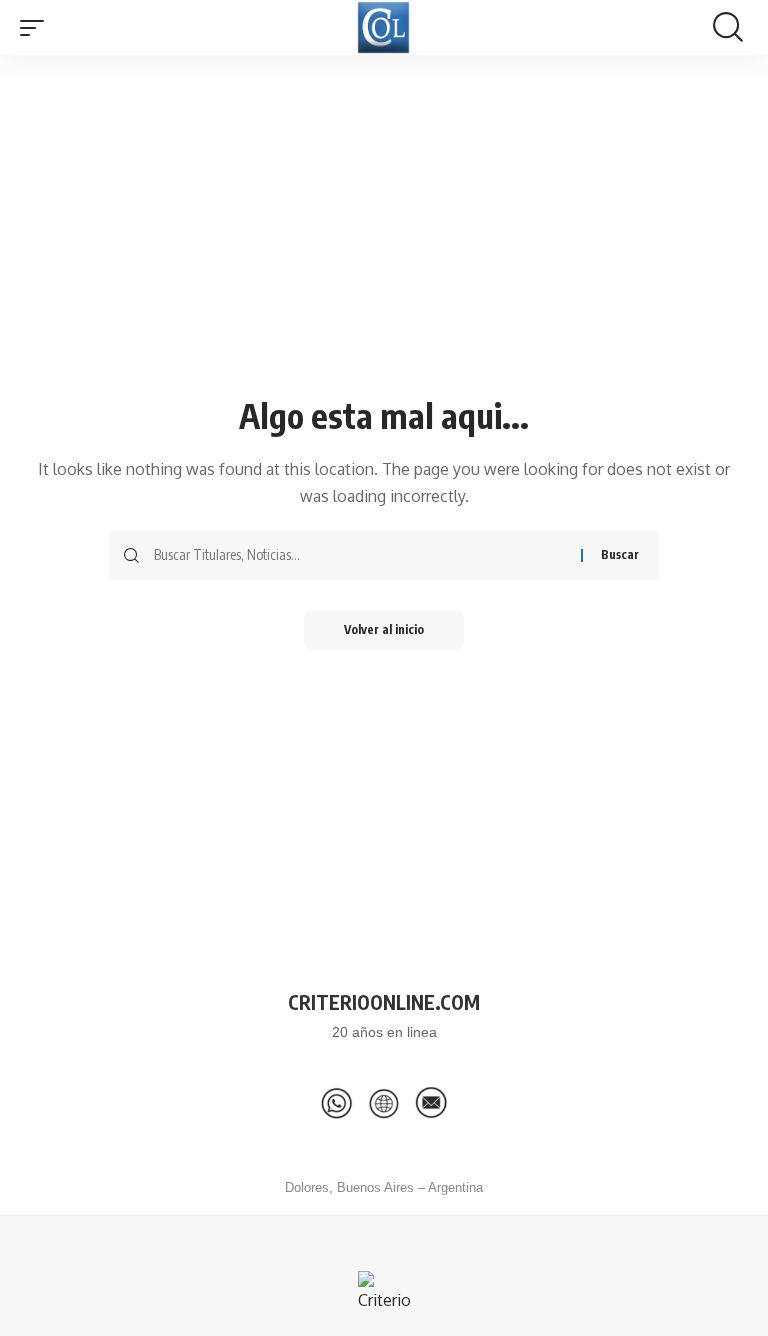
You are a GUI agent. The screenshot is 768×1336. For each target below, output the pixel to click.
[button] (37, 28)
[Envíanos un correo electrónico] (431, 1103)
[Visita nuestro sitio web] (384, 1103)
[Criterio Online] (383, 27)
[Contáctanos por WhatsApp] (337, 1103)
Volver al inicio (384, 629)
